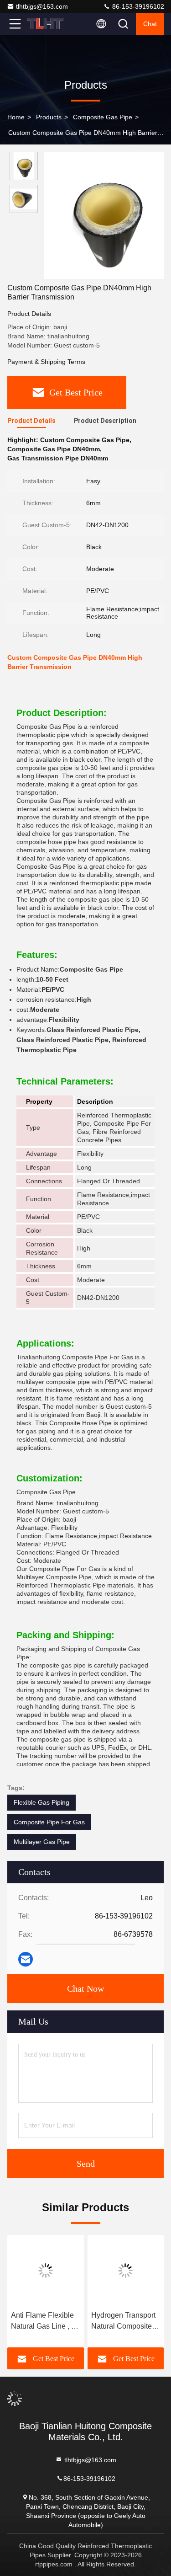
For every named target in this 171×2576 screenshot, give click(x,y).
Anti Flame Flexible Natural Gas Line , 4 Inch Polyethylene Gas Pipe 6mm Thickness (43, 2322)
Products (49, 117)
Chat (150, 24)
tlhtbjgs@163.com (42, 6)
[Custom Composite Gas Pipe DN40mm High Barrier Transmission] (104, 215)
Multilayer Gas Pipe (42, 1842)
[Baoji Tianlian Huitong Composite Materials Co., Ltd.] (45, 24)
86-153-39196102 (137, 6)
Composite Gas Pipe (103, 117)
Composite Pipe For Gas (49, 1822)
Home (16, 117)
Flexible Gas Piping (41, 1802)
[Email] (26, 1959)
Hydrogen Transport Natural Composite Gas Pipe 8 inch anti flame (124, 2322)
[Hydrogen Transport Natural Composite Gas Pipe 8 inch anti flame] (126, 2271)
